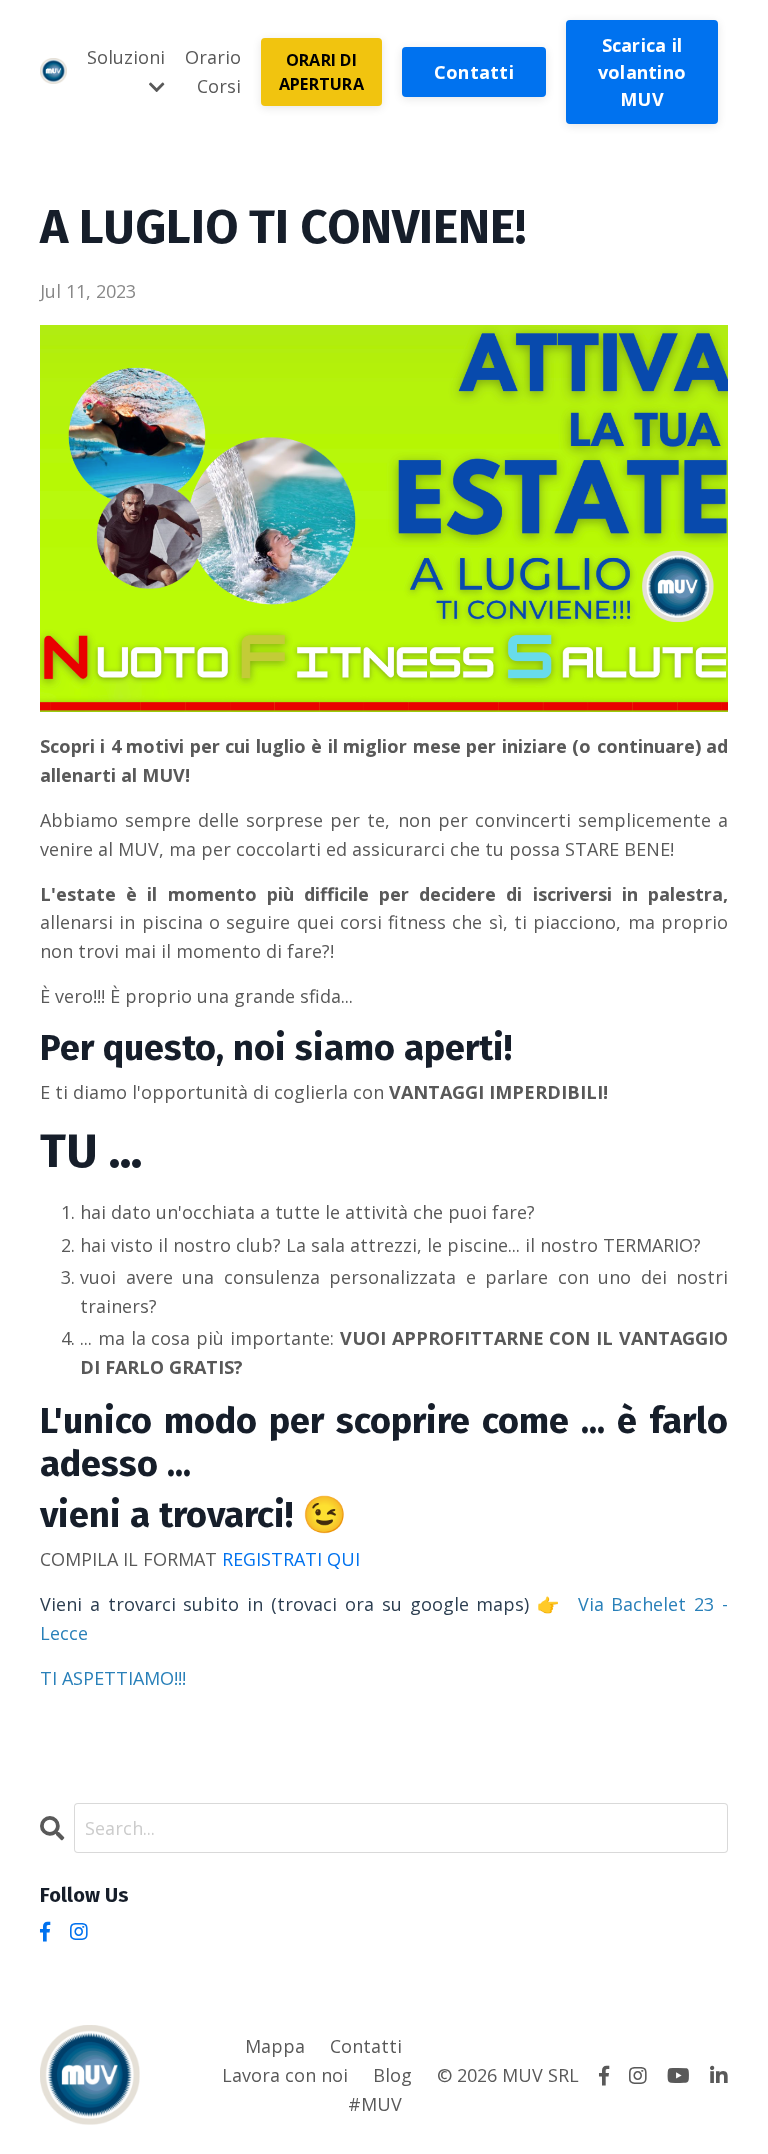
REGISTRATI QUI (291, 1559)
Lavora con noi (285, 2075)
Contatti (474, 72)
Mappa (275, 2046)
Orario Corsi (213, 71)
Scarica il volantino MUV (642, 72)
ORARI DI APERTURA (321, 72)
